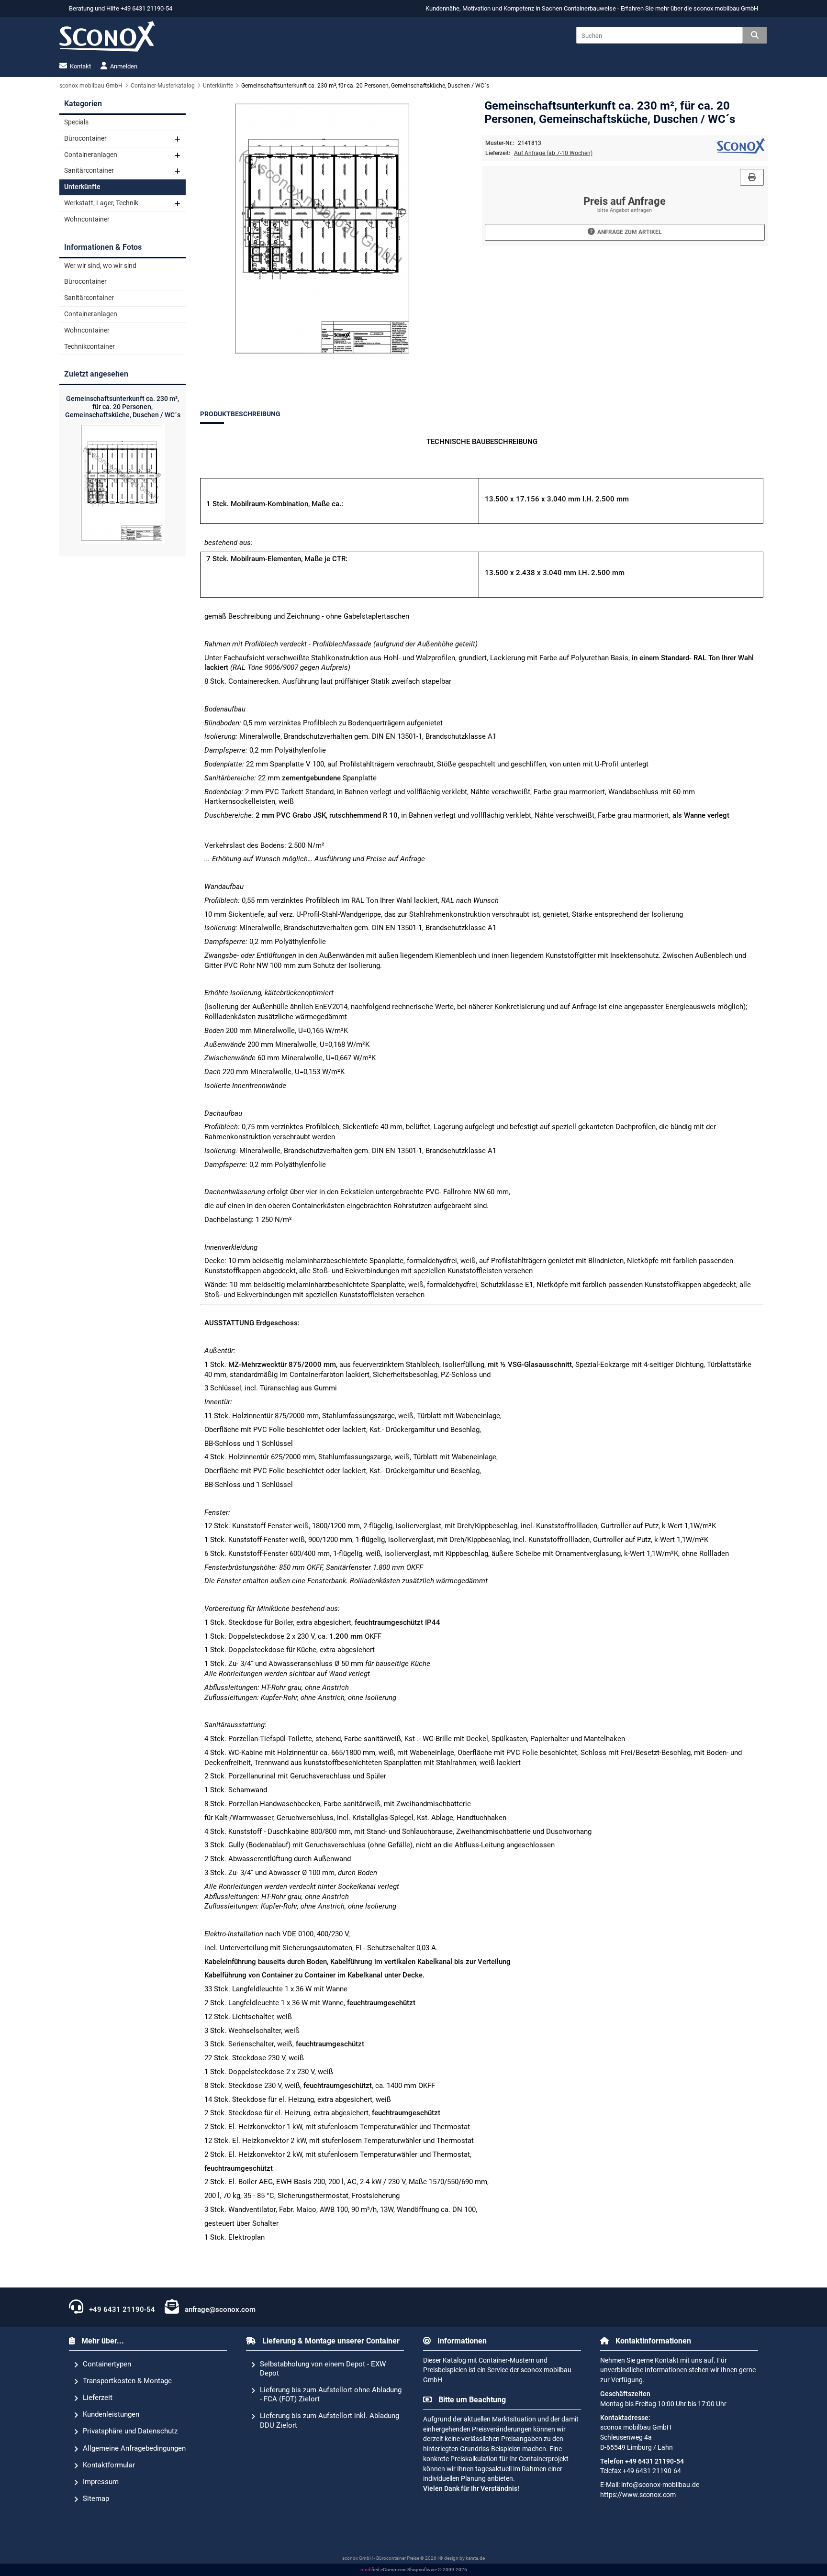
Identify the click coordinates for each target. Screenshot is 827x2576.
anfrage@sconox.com (219, 2310)
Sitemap (96, 2498)
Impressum (101, 2482)
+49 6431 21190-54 (121, 2310)
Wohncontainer (87, 219)
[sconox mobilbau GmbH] (741, 151)
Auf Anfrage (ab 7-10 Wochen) (553, 153)
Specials (76, 122)
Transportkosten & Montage (127, 2381)
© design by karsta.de (462, 2558)
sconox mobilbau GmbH (726, 8)
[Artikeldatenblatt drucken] (752, 177)
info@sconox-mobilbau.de (660, 2485)
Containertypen (107, 2364)
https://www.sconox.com (638, 2495)
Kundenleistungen (111, 2414)
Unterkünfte (82, 187)
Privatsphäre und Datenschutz (130, 2431)
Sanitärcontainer (89, 171)
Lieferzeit (98, 2398)
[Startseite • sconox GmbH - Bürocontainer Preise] (107, 36)
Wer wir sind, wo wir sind (100, 266)
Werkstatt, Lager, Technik (101, 203)
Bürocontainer (85, 139)
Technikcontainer (89, 347)
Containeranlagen (91, 155)
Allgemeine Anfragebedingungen (134, 2448)
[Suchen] (755, 35)
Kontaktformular (109, 2465)
